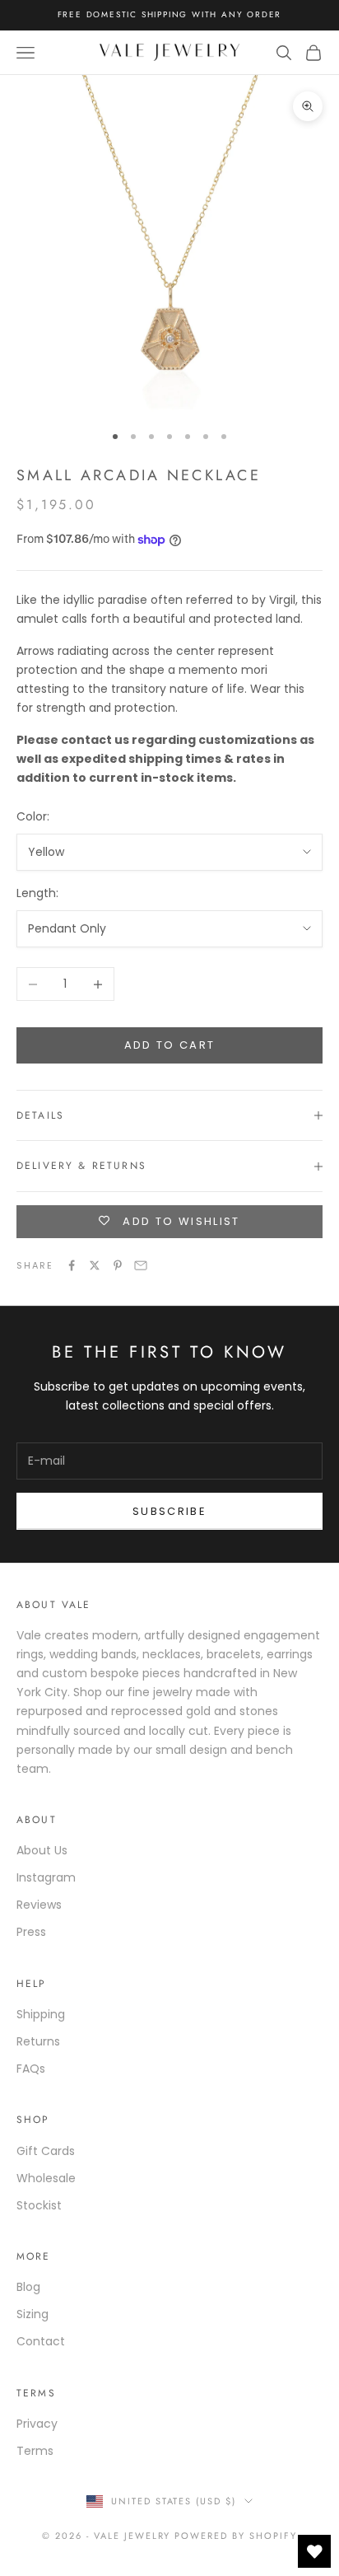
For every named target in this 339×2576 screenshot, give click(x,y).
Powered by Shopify (236, 2536)
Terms (35, 2451)
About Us (42, 1850)
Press (31, 1932)
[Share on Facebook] (72, 1265)
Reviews (39, 1905)
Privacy (37, 2424)
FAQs (31, 2069)
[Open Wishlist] (314, 2551)
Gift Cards (46, 2151)
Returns (38, 2041)
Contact (41, 2341)
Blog (28, 2287)
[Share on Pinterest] (118, 1265)
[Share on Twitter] (95, 1265)
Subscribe (169, 1511)
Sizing (33, 2314)
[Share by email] (141, 1265)
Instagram (46, 1877)
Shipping (41, 2014)
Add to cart (170, 1045)
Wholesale (46, 2178)
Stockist (39, 2205)
